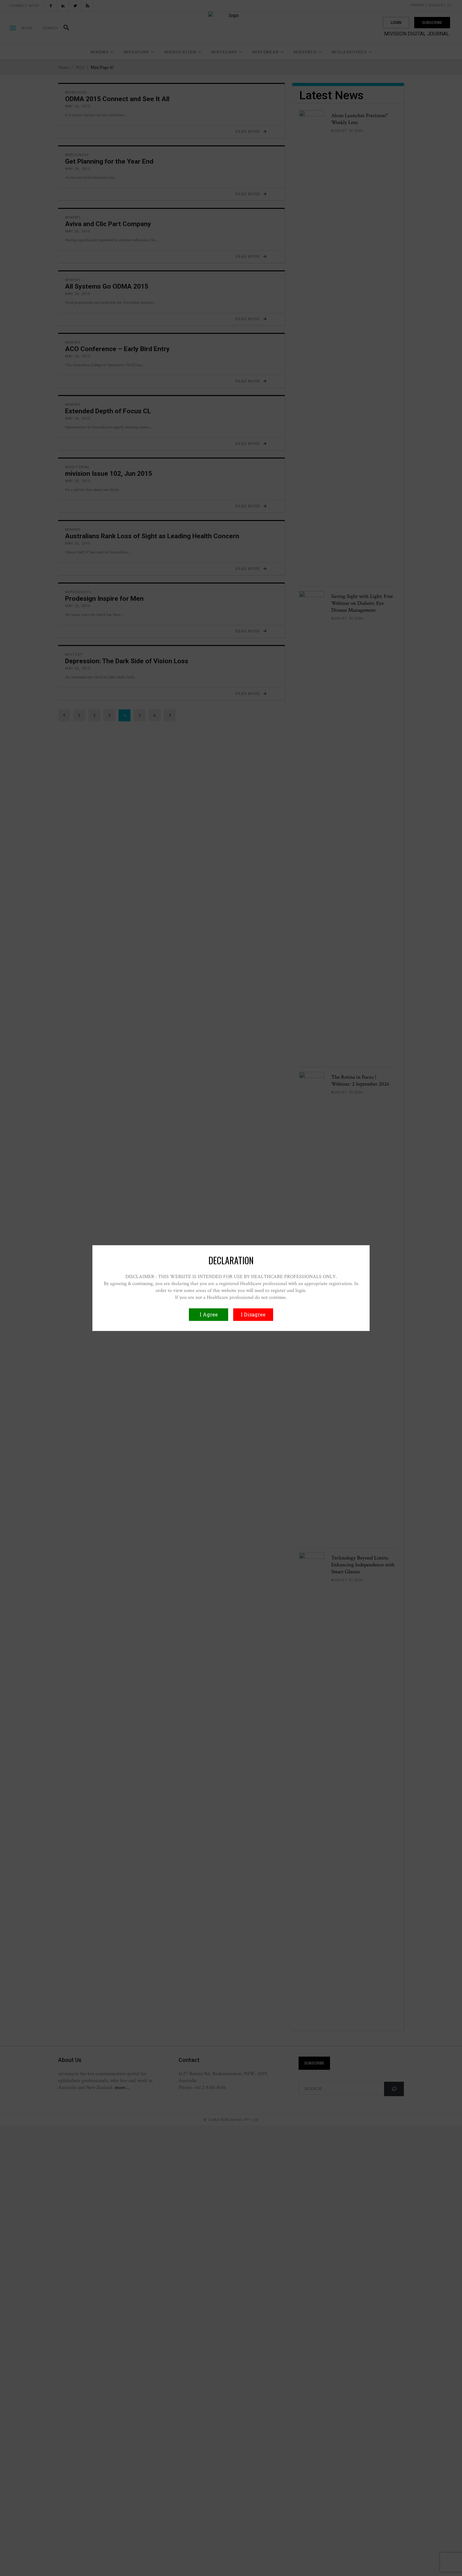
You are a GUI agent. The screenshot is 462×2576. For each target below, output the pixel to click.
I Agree (209, 1314)
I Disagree (253, 1314)
